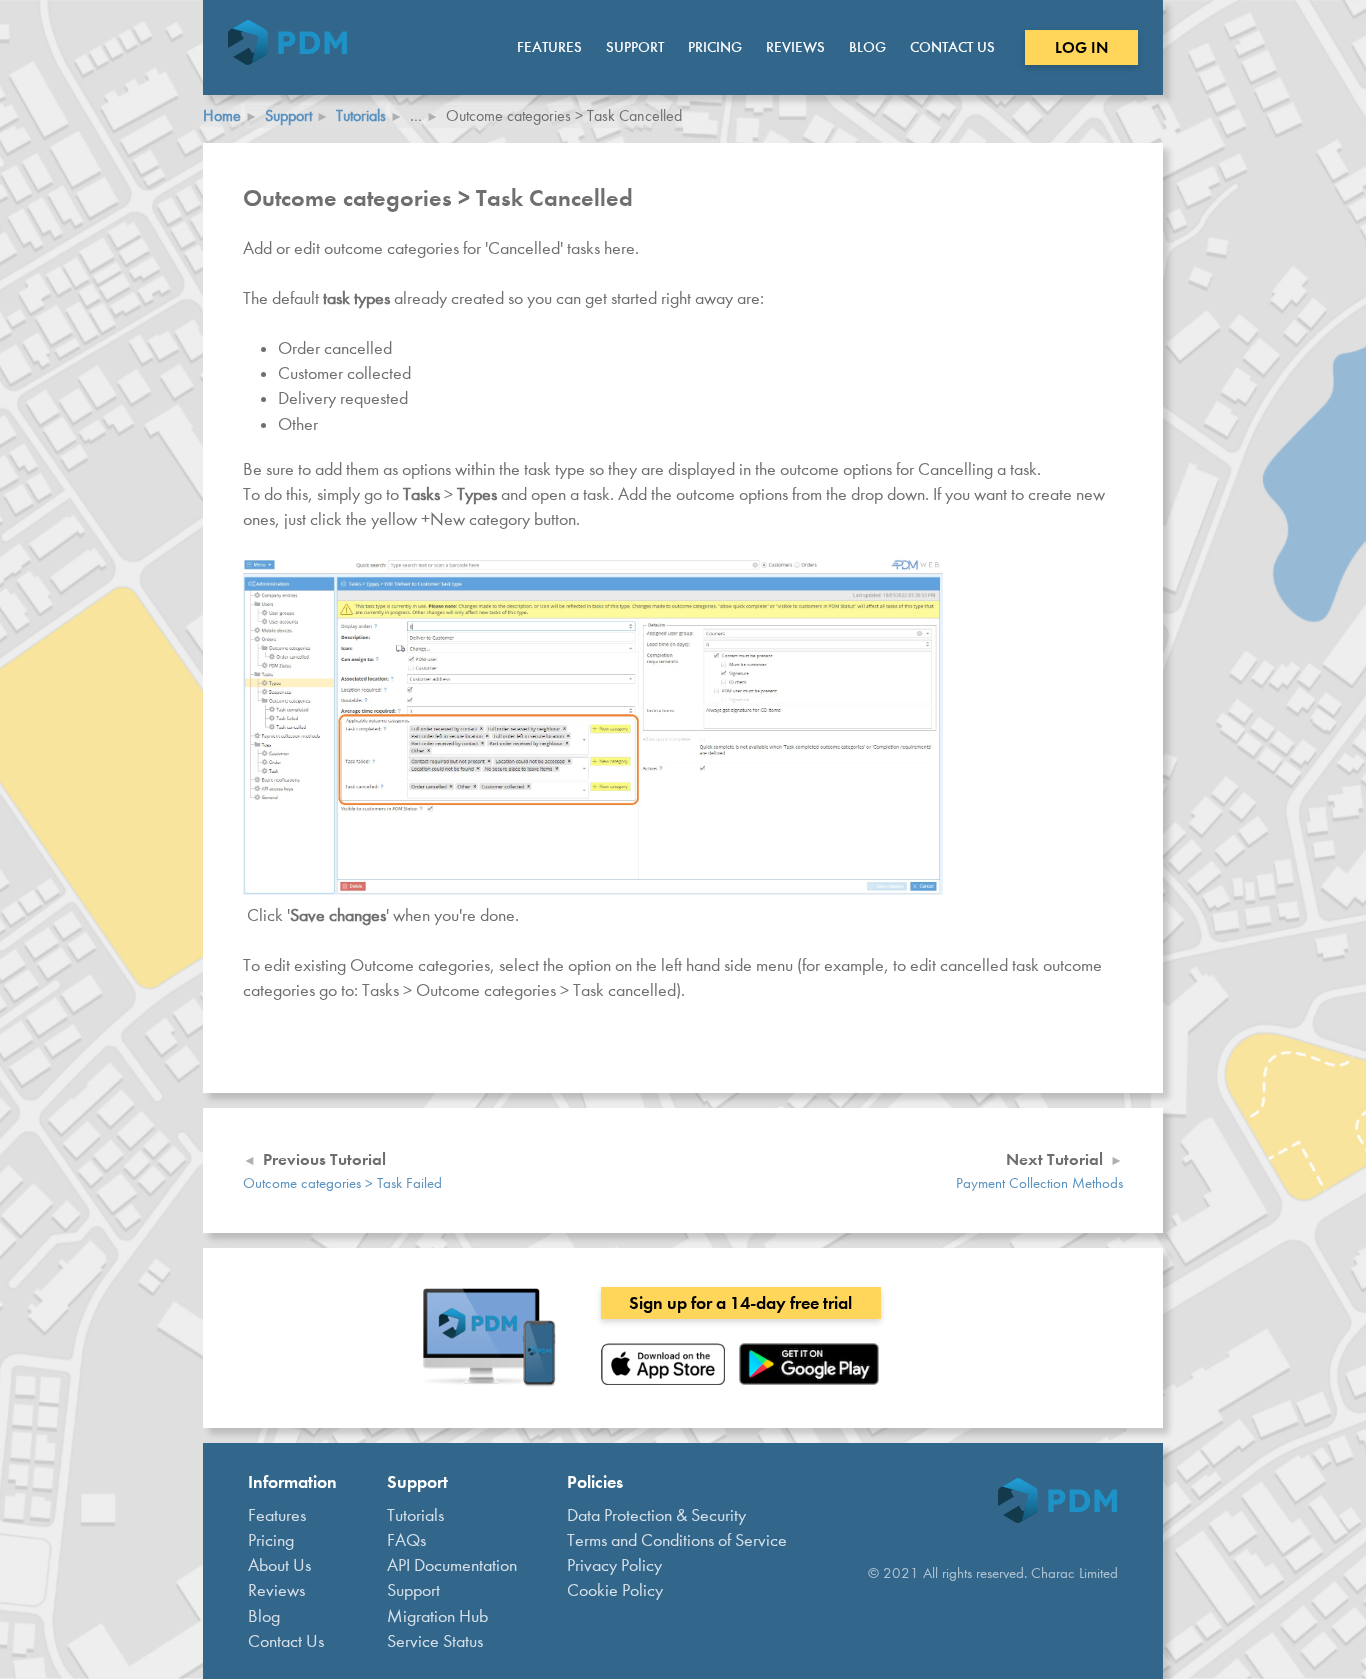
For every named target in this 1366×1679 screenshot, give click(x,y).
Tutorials (361, 115)
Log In (1081, 47)
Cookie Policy (615, 1590)
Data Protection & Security (656, 1515)
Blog (867, 47)
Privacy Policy (614, 1565)
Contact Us (952, 47)
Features (549, 47)
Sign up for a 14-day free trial (740, 1303)
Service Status (435, 1641)
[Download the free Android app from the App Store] (809, 1379)
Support (635, 47)
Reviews (795, 47)
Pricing (715, 47)
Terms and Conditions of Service (677, 1540)
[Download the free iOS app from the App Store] (663, 1379)
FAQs (406, 1540)
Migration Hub (437, 1616)
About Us (279, 1565)
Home (222, 115)
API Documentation (452, 1565)
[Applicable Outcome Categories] (593, 889)
